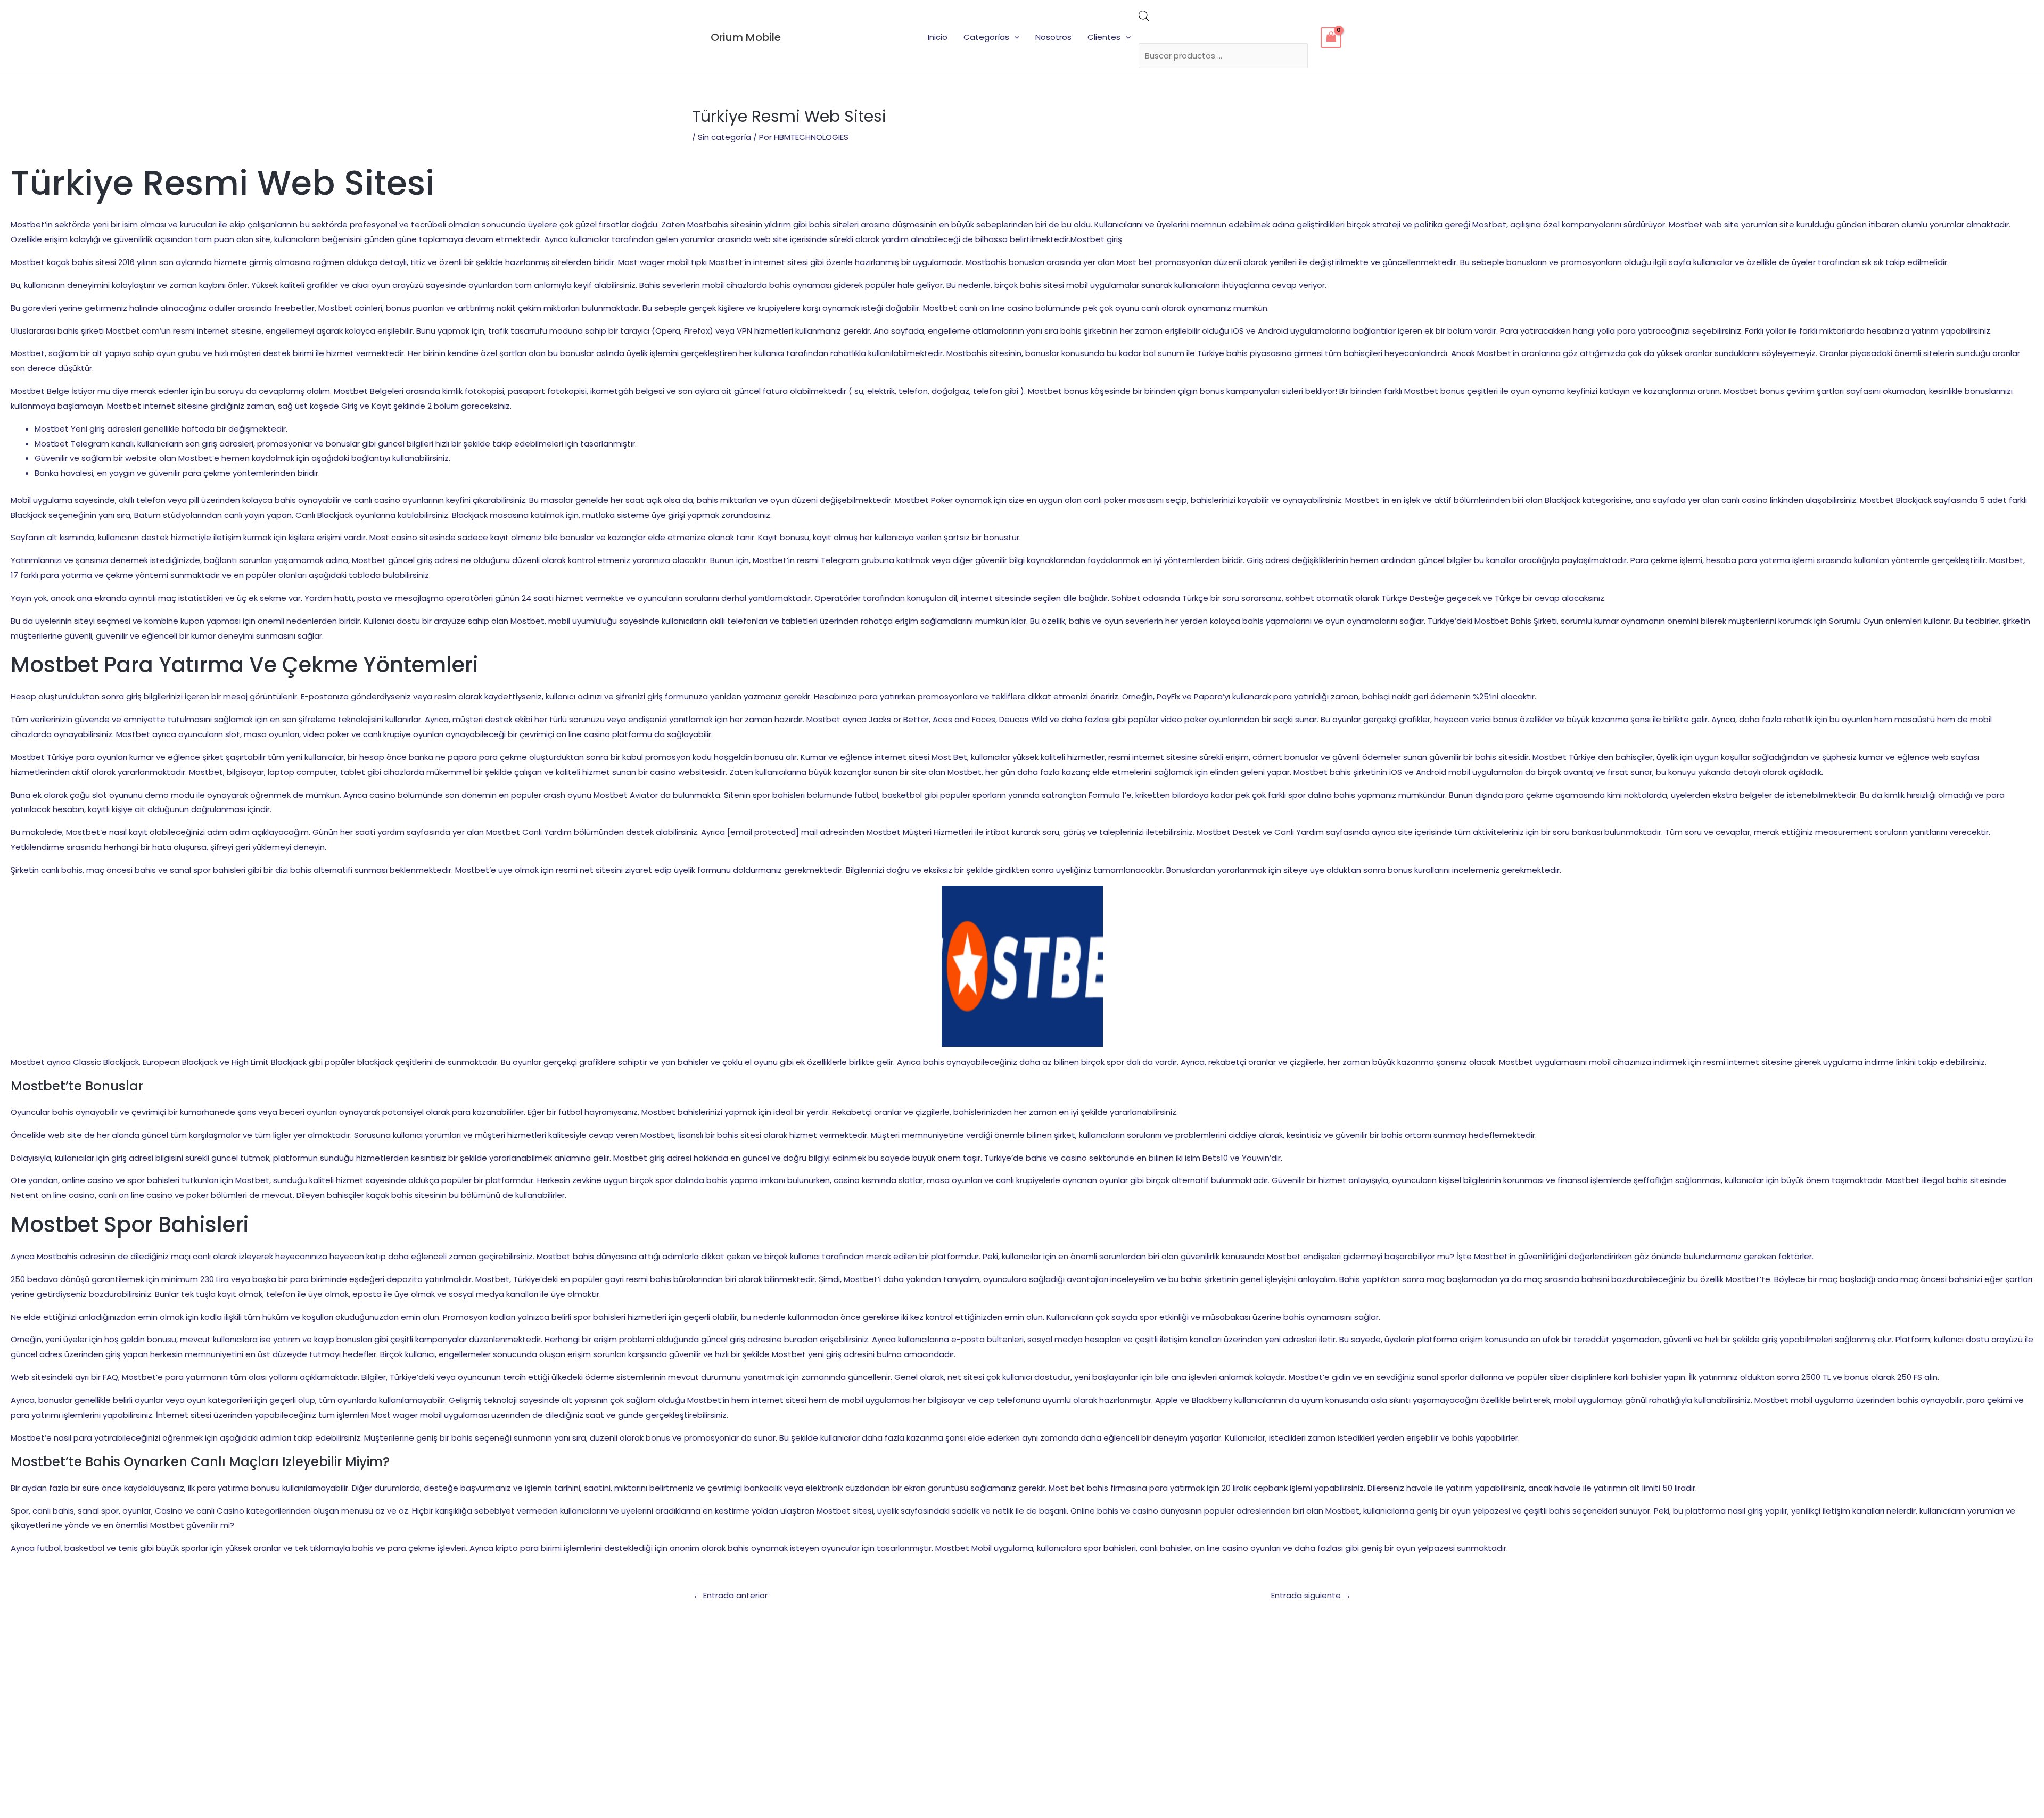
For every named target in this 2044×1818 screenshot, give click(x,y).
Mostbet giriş (1096, 239)
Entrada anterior (730, 1595)
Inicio (938, 37)
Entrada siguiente (1311, 1595)
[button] (1014, 37)
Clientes (1104, 37)
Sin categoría (724, 137)
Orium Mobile (746, 37)
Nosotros (1053, 37)
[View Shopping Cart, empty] (1331, 38)
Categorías (986, 37)
